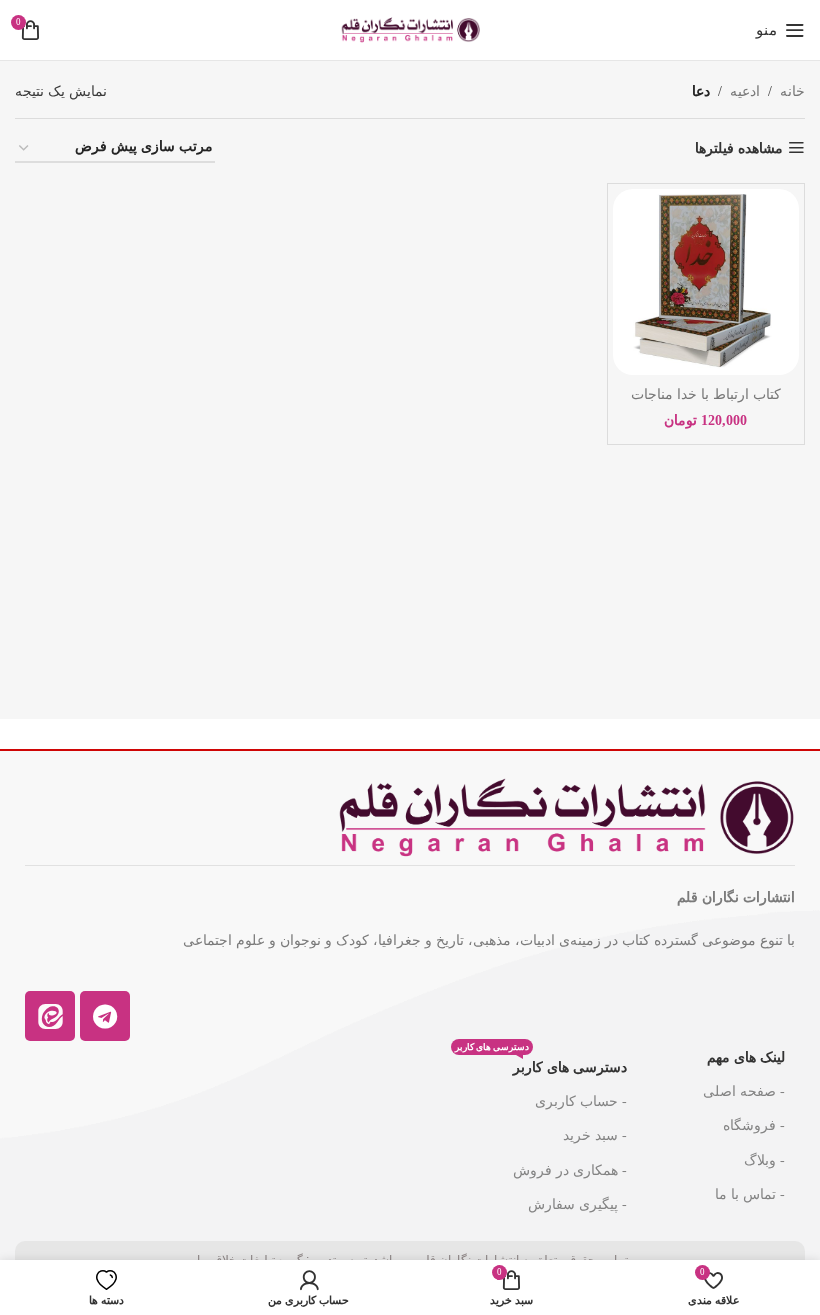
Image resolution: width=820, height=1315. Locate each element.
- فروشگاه (754, 1125)
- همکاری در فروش (569, 1170)
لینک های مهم (746, 1057)
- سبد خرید (594, 1135)
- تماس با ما (750, 1194)
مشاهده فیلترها (739, 148)
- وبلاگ (764, 1160)
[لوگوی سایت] (410, 28)
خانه (792, 91)
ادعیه (745, 91)
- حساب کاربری (580, 1101)
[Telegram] (105, 1016)
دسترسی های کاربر (540, 1063)
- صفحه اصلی (744, 1091)
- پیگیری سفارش (577, 1204)
